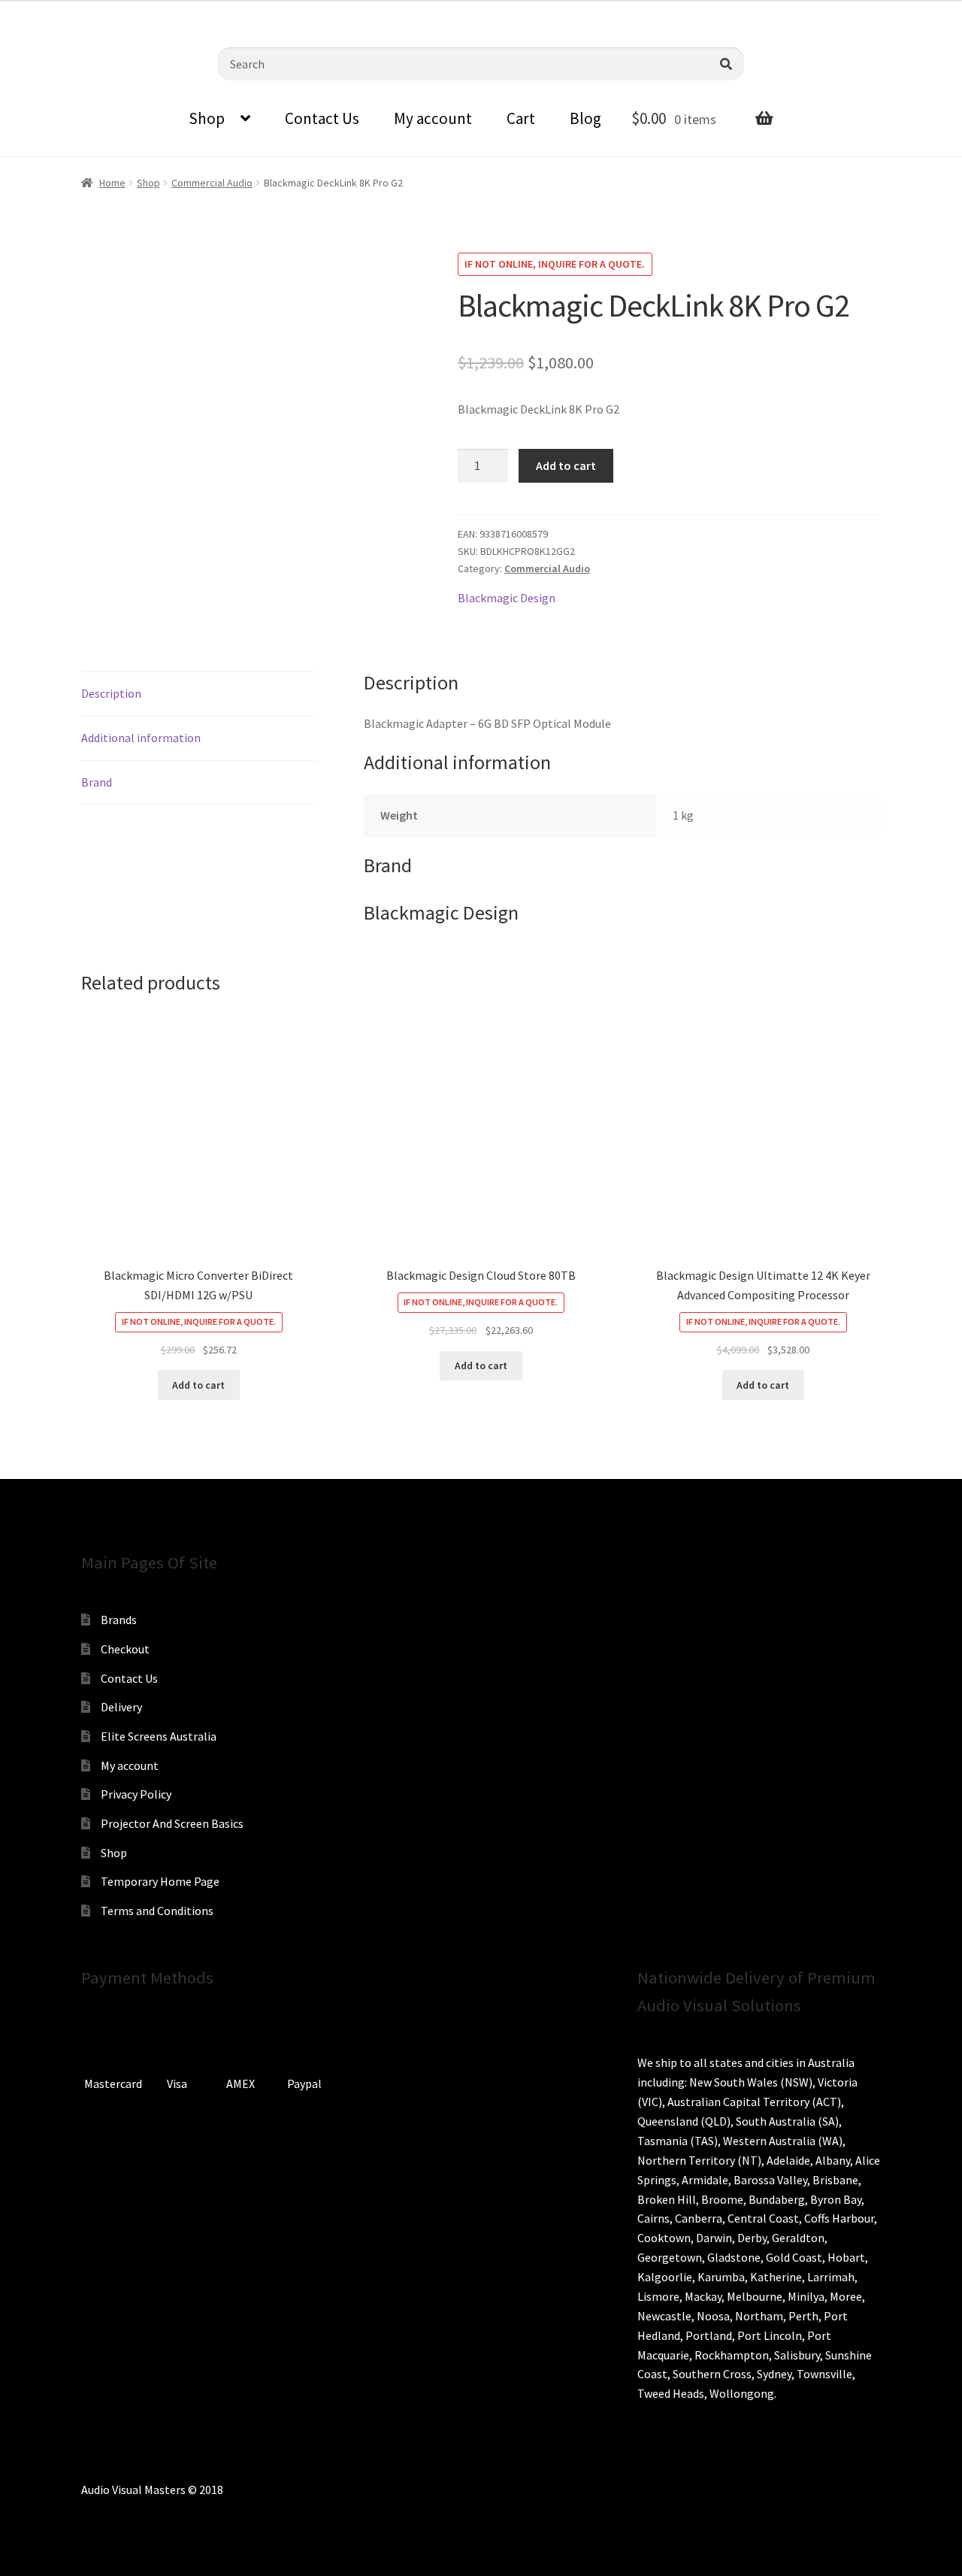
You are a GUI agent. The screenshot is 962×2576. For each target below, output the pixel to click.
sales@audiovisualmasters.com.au (197, 11)
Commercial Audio (212, 183)
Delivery (121, 1707)
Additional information (141, 738)
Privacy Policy (136, 1794)
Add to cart (566, 465)
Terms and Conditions (157, 1911)
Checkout (125, 1649)
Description (111, 693)
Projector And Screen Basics (172, 1823)
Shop (207, 118)
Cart (521, 118)
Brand (97, 782)
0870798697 (53, 11)
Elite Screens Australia (159, 1736)
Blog (585, 118)
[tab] (199, 694)
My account (433, 118)
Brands (119, 1620)
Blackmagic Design (507, 598)
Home (112, 183)
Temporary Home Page (160, 1881)
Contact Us (322, 118)
